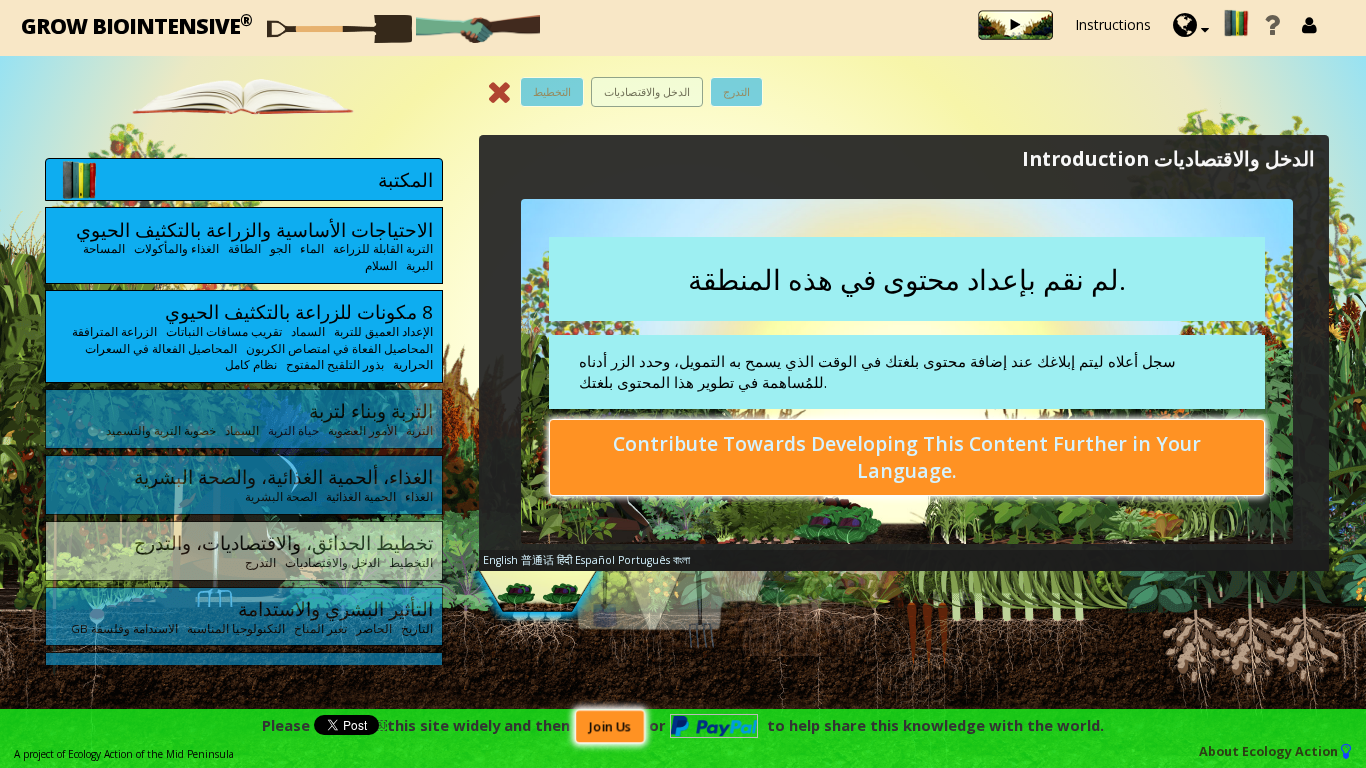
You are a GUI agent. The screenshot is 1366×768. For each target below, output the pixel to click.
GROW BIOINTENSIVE (136, 24)
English (500, 560)
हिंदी (564, 560)
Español (595, 560)
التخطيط (552, 91)
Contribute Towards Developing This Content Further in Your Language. (907, 457)
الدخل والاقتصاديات (647, 91)
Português (644, 560)
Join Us (609, 726)
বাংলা (681, 560)
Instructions (1113, 24)
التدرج (736, 91)
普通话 (537, 560)
